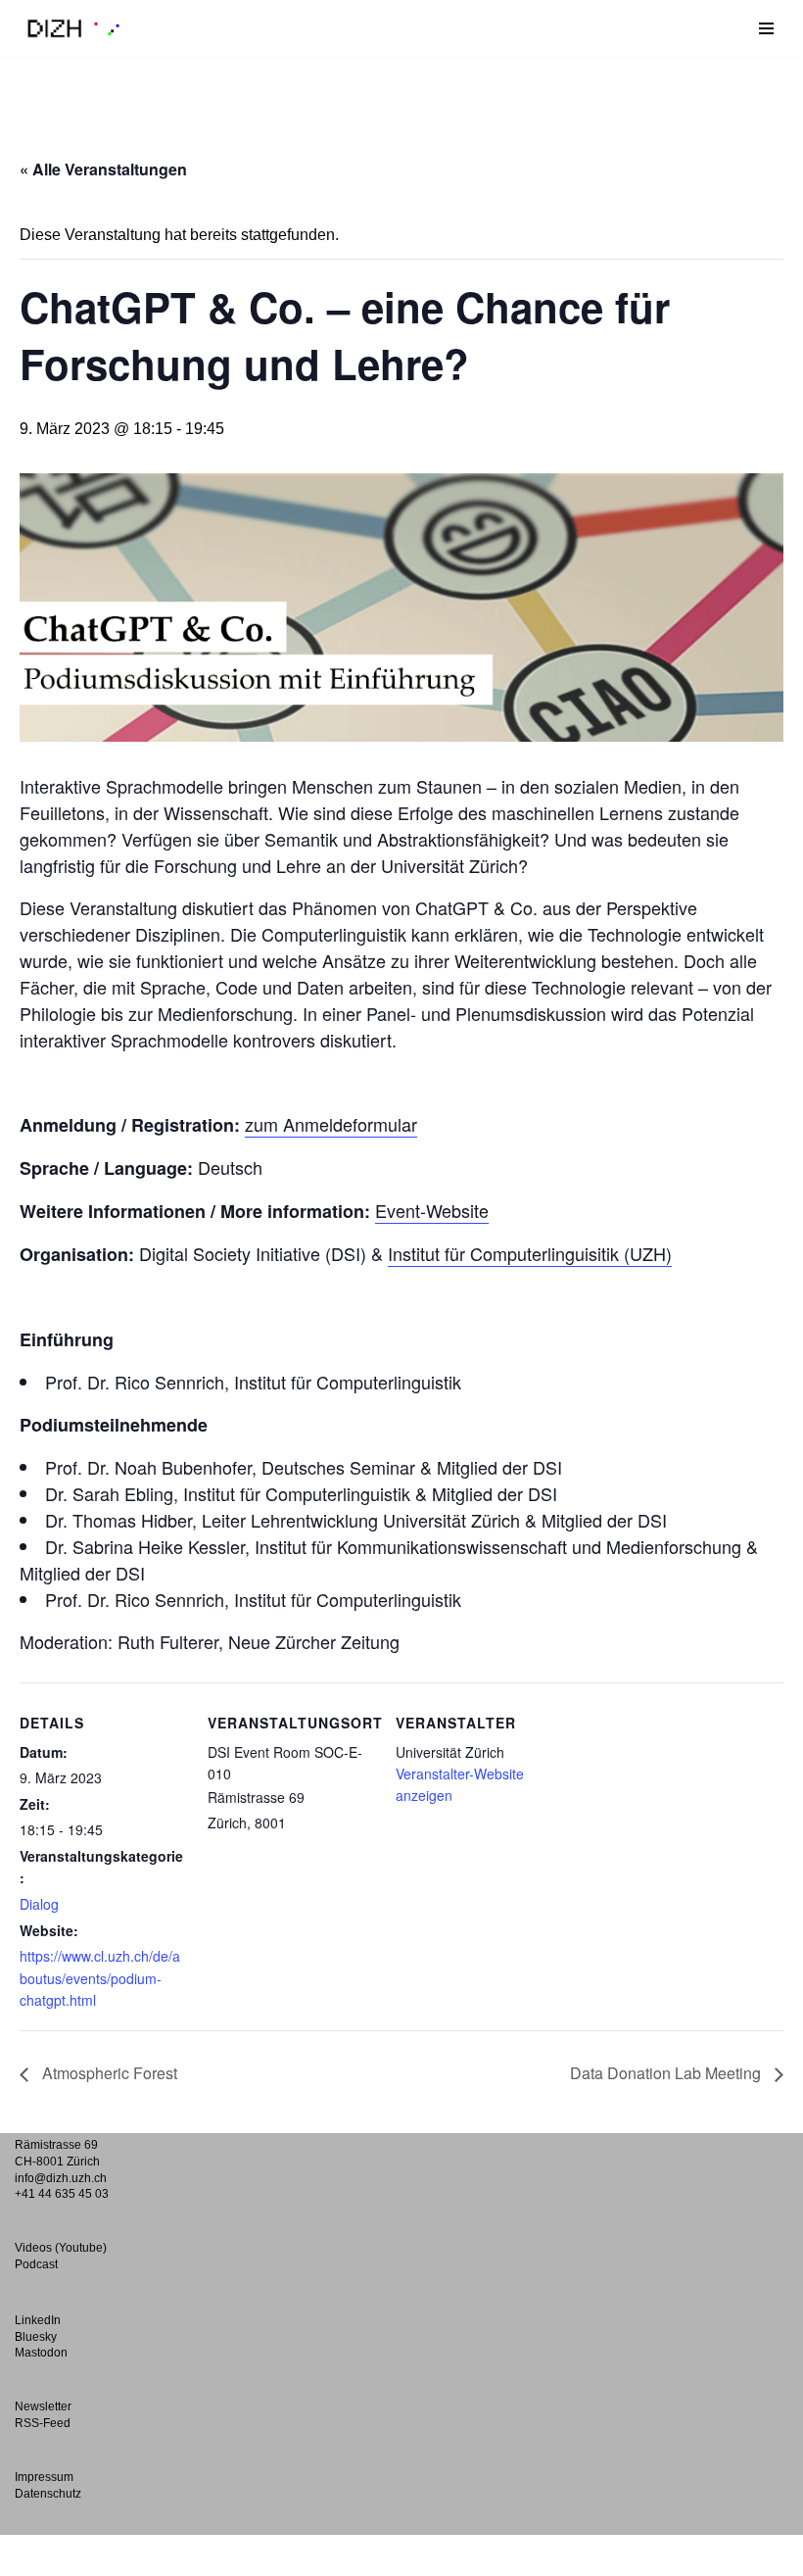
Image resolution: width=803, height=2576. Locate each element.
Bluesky (36, 2337)
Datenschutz (48, 2494)
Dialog (39, 1904)
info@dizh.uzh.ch (61, 2178)
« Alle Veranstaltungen (103, 169)
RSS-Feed (43, 2423)
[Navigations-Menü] (766, 28)
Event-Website (432, 1210)
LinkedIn (38, 2320)
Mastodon (41, 2353)
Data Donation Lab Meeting (667, 2073)
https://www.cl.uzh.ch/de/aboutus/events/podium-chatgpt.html (100, 1978)
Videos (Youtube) (61, 2248)
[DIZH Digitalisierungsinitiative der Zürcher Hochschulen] (73, 28)
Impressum (44, 2477)
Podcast (36, 2264)
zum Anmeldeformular (331, 1124)
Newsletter (43, 2406)
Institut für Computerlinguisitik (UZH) (530, 1253)
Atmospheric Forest (108, 2073)
